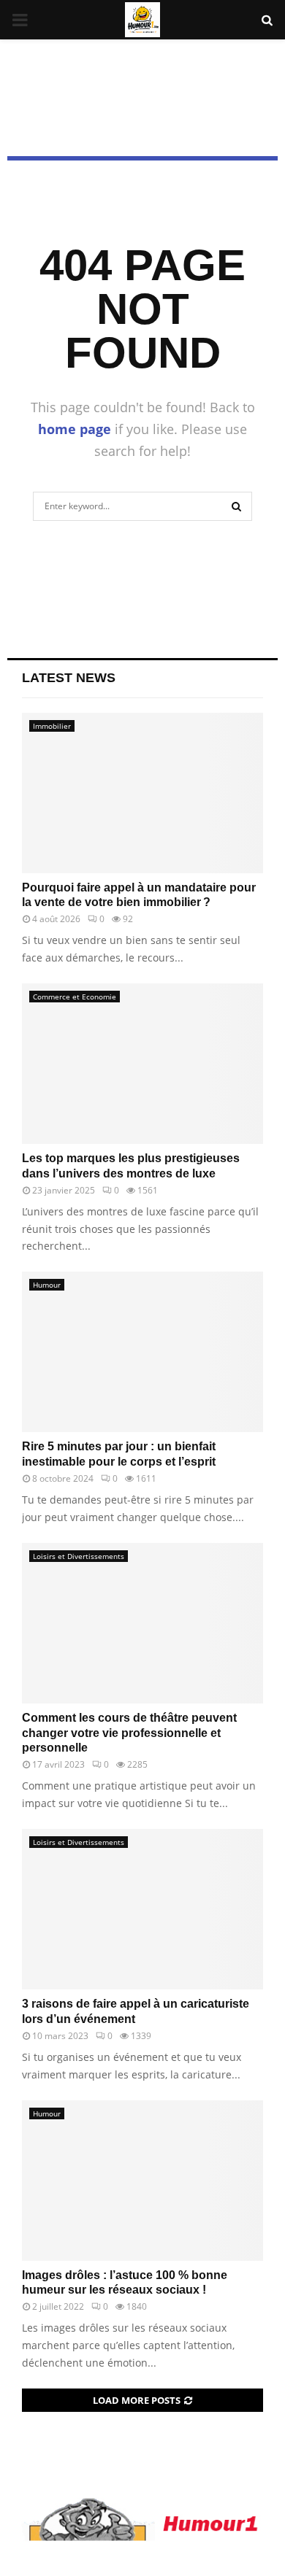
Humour (47, 1285)
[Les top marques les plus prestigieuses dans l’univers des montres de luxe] (142, 1064)
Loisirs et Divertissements (79, 1556)
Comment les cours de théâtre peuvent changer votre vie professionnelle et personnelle (129, 1733)
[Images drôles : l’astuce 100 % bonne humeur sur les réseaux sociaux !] (142, 2181)
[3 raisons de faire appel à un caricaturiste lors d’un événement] (142, 1909)
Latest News (69, 678)
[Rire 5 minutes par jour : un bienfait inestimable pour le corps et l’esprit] (142, 1352)
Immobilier (52, 726)
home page (75, 429)
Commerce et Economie (75, 997)
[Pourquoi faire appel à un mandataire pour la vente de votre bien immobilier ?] (142, 793)
